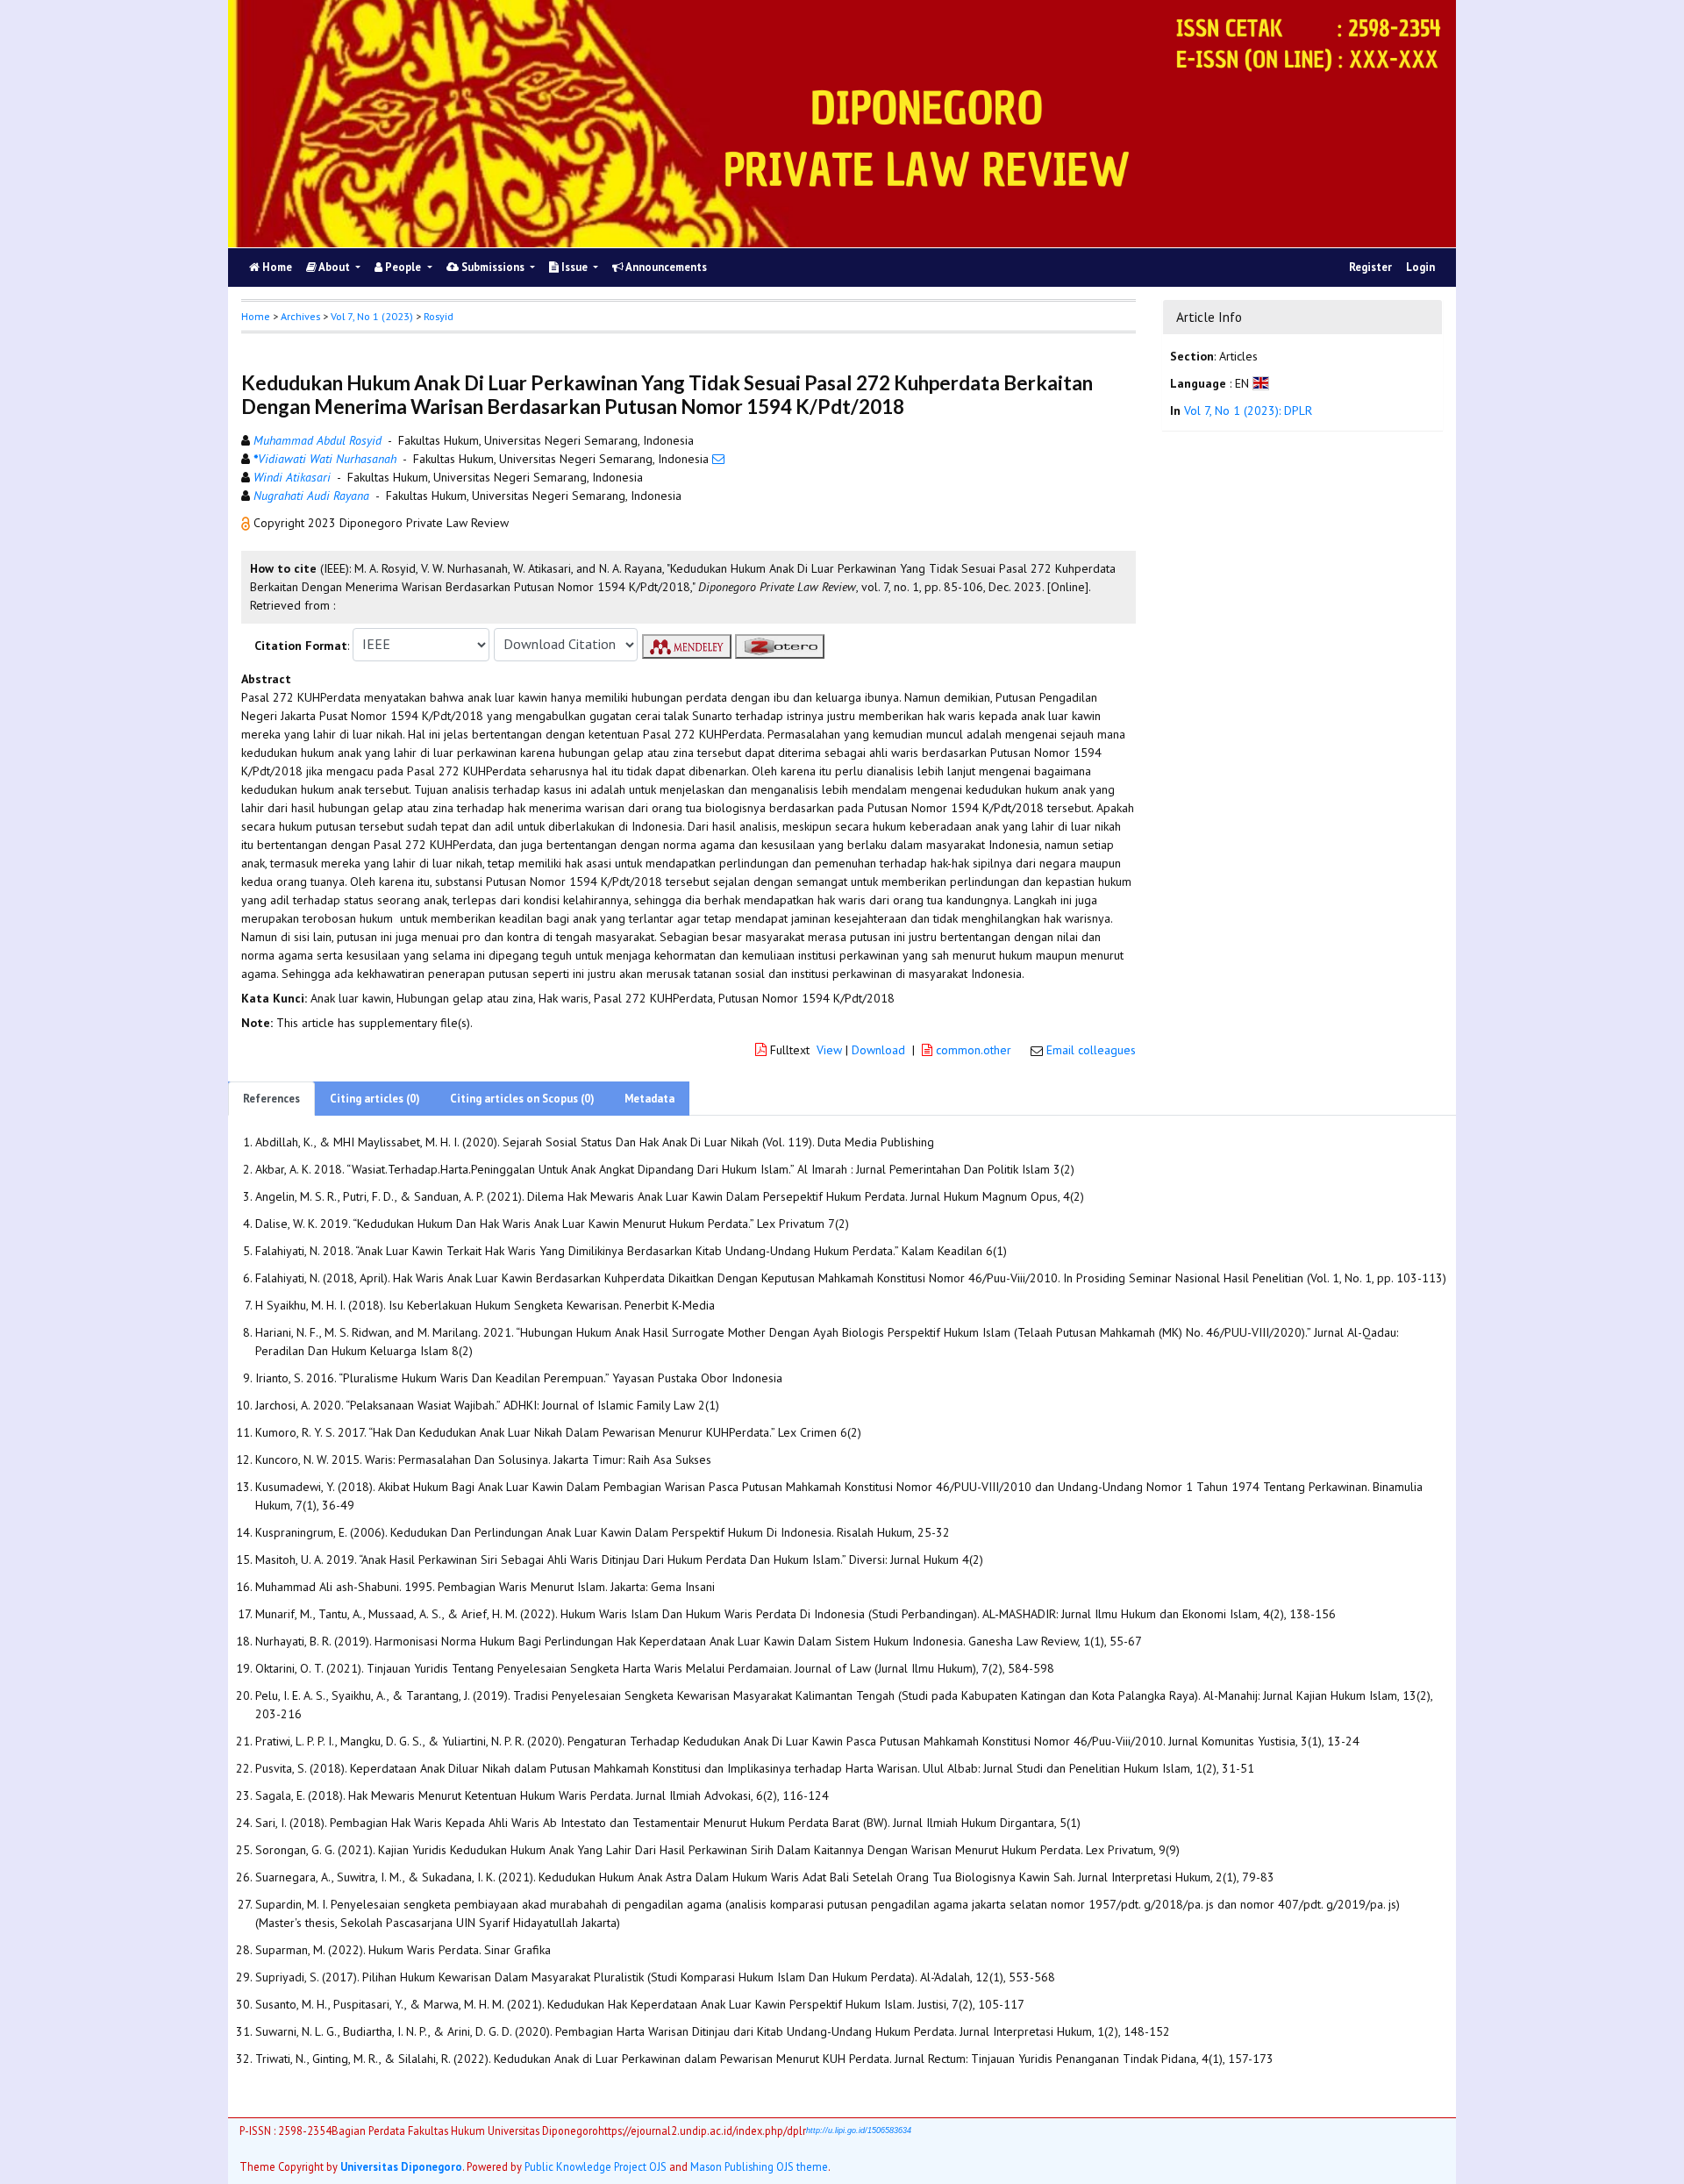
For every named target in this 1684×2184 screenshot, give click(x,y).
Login (1420, 267)
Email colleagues (1091, 1050)
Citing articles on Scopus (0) (522, 1099)
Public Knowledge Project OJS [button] (596, 2166)
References (271, 1099)
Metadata (649, 1099)
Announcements (665, 267)
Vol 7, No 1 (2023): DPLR (1248, 410)
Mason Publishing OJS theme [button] (759, 2166)
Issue (574, 267)
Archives (300, 316)
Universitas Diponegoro (401, 2166)
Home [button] (256, 316)
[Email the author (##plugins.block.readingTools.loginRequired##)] (718, 459)
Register (1370, 267)
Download (878, 1050)
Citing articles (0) (375, 1099)
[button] (247, 523)
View (829, 1050)
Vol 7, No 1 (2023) (372, 316)
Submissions (493, 267)
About (335, 267)
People (403, 267)
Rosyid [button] (439, 316)
